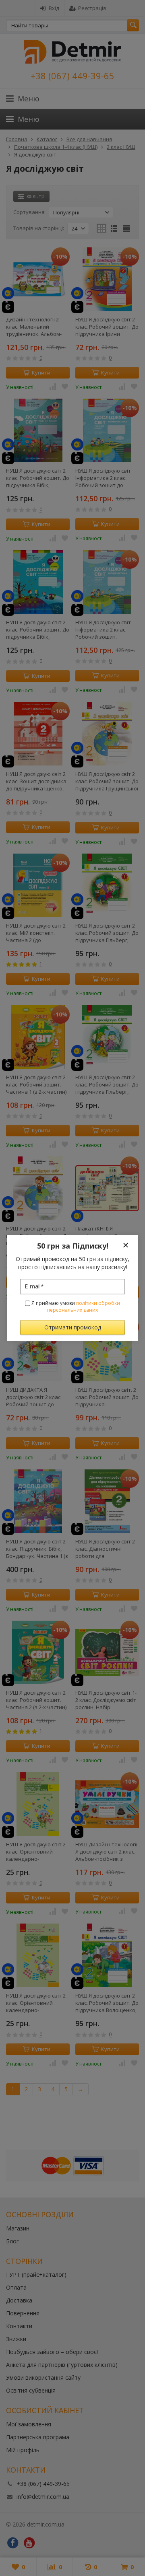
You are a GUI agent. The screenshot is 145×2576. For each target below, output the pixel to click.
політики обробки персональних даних (84, 1307)
